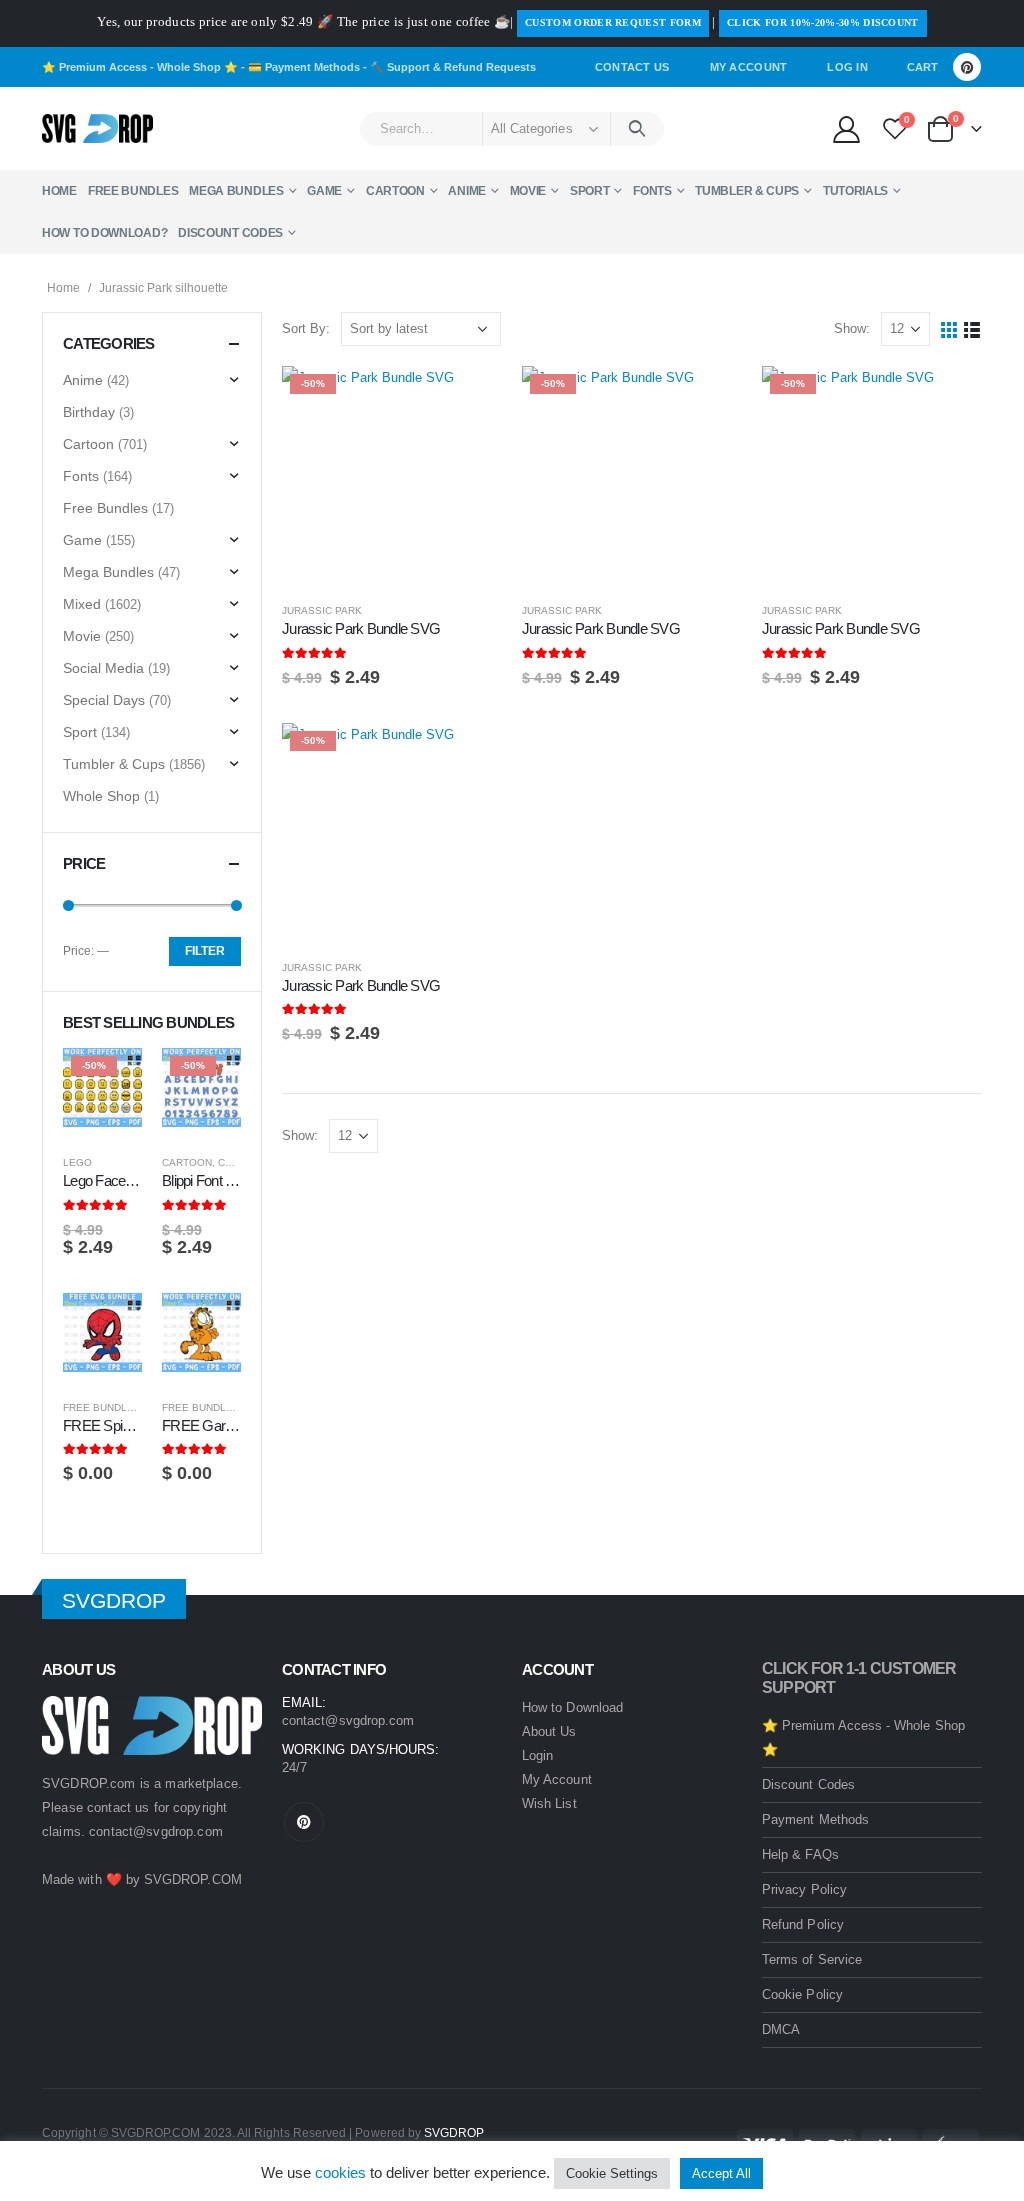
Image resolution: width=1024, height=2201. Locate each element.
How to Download (572, 1707)
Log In (847, 67)
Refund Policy (803, 1924)
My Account (749, 67)
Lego (77, 1162)
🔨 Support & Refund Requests (453, 67)
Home (59, 191)
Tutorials (855, 191)
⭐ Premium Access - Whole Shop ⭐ (140, 67)
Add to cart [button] (469, 399)
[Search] (637, 129)
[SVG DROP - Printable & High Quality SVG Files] (97, 129)
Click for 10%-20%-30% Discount (823, 22)
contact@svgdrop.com (156, 1831)
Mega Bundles (236, 191)
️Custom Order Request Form (613, 22)
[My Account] (846, 128)
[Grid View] (949, 329)
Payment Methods (815, 1819)
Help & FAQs (800, 1854)
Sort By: (306, 328)
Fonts (652, 191)
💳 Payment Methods (304, 67)
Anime (467, 191)
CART (922, 67)
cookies (340, 2172)
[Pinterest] (967, 67)
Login (537, 1755)
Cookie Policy (802, 1994)
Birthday (89, 412)
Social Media (103, 668)
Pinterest (304, 1822)
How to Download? (104, 233)
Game (324, 191)
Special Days (104, 700)
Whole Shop (101, 796)
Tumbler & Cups (747, 191)
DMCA (781, 2029)
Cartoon (395, 191)
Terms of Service (812, 1959)
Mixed (82, 604)
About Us (549, 1731)
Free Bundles (133, 191)
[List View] (972, 329)
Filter (205, 951)
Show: (852, 328)
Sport (590, 191)
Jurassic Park (322, 610)
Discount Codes (230, 233)
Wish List (549, 1803)
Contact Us (632, 67)
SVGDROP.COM (193, 1879)
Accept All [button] (721, 2173)
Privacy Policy (804, 1889)
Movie (528, 191)
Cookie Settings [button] (612, 2173)
